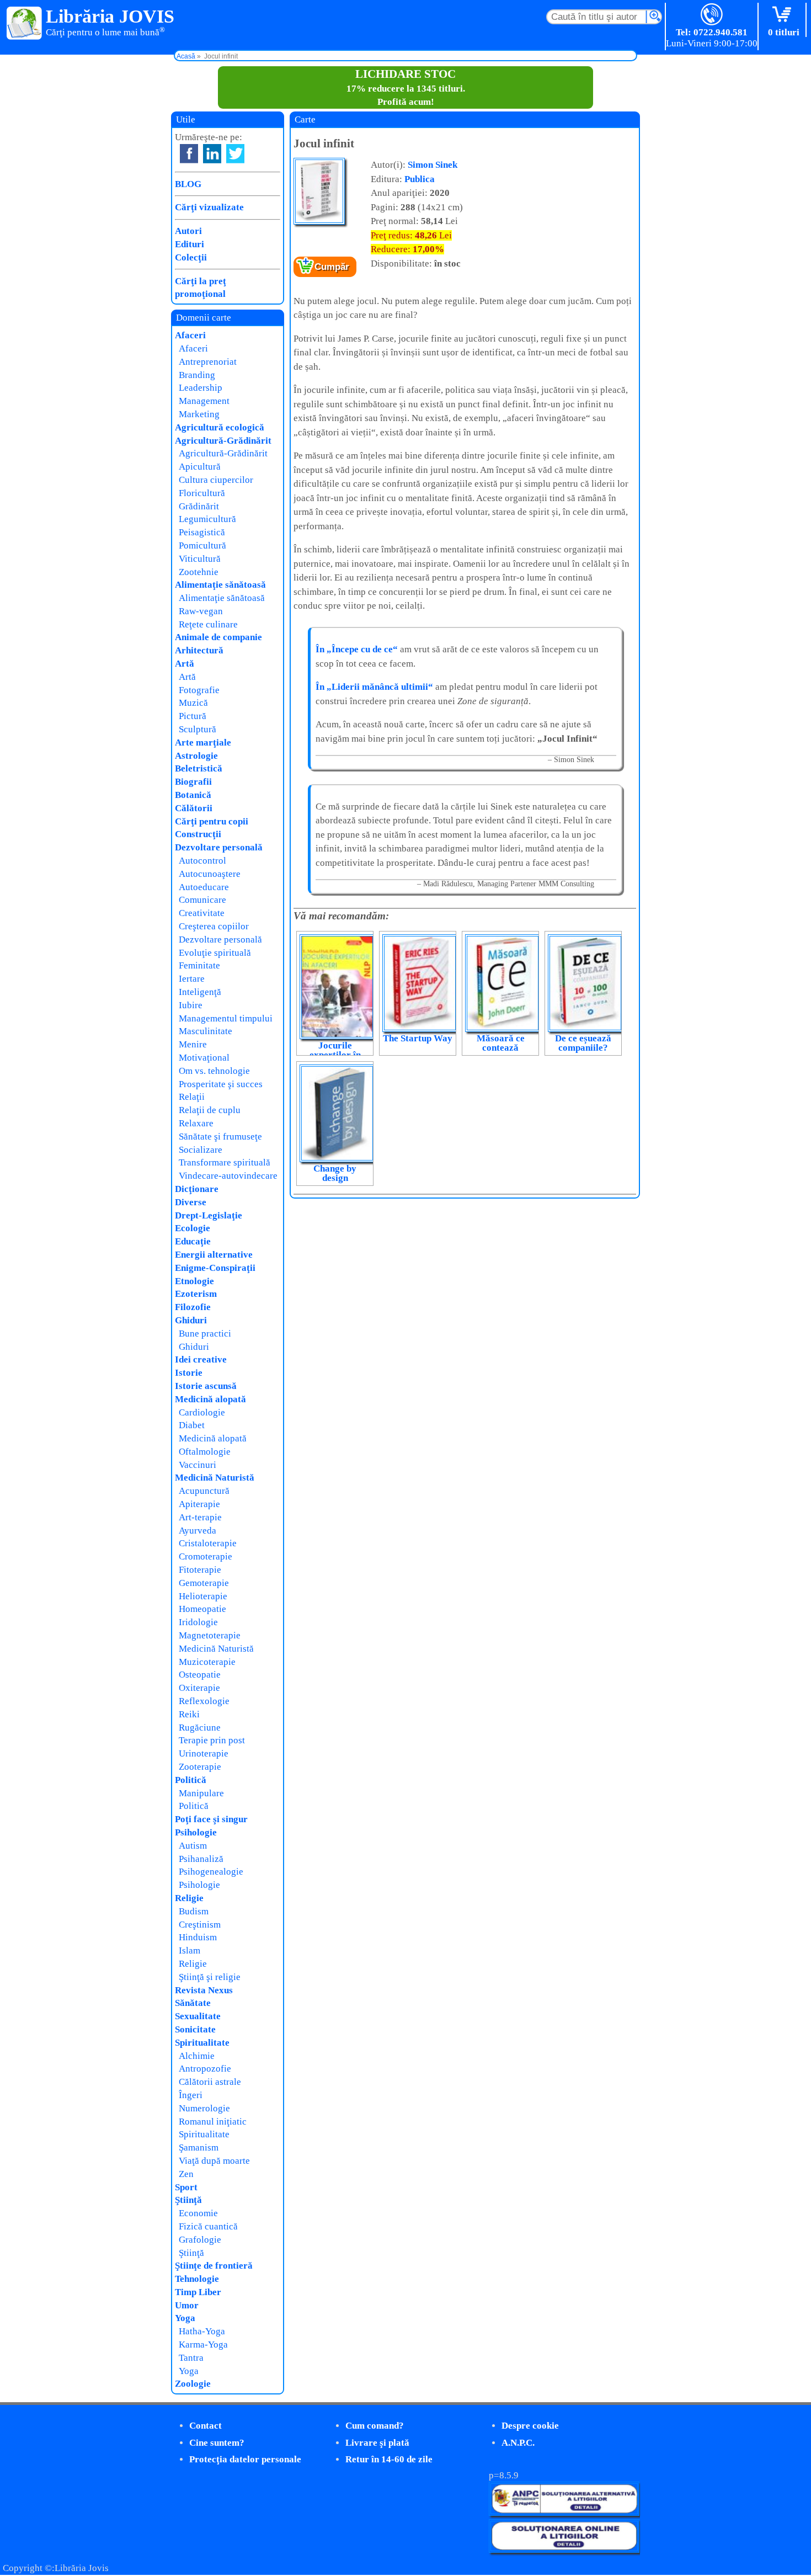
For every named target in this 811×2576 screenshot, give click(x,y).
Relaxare (196, 1123)
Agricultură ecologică (220, 427)
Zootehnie (199, 572)
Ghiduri (191, 1320)
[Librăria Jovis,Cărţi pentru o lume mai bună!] (25, 24)
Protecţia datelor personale (245, 2459)
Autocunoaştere (210, 874)
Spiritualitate (202, 2043)
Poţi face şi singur (211, 1819)
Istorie (189, 1373)
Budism (194, 1911)
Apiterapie (199, 1504)
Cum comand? (375, 2426)
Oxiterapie (199, 1688)
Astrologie (196, 756)
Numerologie (204, 2108)
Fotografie (199, 690)
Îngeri (191, 2095)
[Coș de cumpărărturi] (784, 15)
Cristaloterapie (208, 1543)
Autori (188, 231)
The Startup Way (418, 1038)
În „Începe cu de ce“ (357, 649)
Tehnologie (197, 2279)
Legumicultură (207, 519)
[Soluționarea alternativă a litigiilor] (564, 2513)
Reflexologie (204, 1701)
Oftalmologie (205, 1452)
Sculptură (198, 729)
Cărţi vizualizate (209, 207)
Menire (193, 1044)
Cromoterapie (206, 1556)
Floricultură (202, 493)
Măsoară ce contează (501, 1043)
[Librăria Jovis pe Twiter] (235, 154)
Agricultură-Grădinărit (223, 441)
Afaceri (190, 335)
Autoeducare (204, 887)
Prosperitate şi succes (221, 1084)
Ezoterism (196, 1294)
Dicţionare (197, 1189)
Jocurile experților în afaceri (335, 1055)
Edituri (190, 244)
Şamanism (199, 2147)
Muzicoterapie (207, 1662)
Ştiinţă (188, 2200)
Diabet (192, 1425)
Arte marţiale (203, 743)
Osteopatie (200, 1675)
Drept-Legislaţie (209, 1215)
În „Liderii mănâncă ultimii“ (374, 687)
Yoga (185, 2318)
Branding (197, 375)
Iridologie (198, 1622)
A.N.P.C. (518, 2443)
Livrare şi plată (377, 2443)
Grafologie (200, 2240)
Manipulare (201, 1793)
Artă (185, 664)
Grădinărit (199, 506)
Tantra (191, 2358)
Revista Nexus (204, 1990)
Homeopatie (202, 1609)
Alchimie (197, 2056)
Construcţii (198, 834)
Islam (190, 1950)
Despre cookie (530, 2426)
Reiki (189, 1714)
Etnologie (194, 1281)
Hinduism (198, 1937)
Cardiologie (202, 1412)
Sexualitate (198, 2016)
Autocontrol (202, 861)
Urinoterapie (204, 1753)
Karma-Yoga (203, 2345)
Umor (187, 2305)
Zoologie (193, 2384)
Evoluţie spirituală (215, 953)
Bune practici (205, 1334)
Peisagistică (202, 532)
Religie (189, 1898)
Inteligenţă (200, 992)
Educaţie (193, 1241)
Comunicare (202, 900)
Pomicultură (202, 545)
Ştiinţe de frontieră (214, 2266)
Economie (198, 2213)
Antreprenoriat (208, 362)
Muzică (193, 703)
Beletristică (199, 768)
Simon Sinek (433, 165)
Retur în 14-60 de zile (389, 2459)
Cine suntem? (217, 2443)
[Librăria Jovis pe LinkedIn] (212, 154)
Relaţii (192, 1097)
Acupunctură (204, 1491)
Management (204, 401)
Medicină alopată (210, 1399)
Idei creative (201, 1359)
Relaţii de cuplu (210, 1110)
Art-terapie (200, 1517)
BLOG (188, 184)
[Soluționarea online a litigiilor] (564, 2550)
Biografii (193, 782)
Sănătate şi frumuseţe (220, 1137)
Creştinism (200, 1925)
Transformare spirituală (225, 1162)
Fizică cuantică (208, 2226)
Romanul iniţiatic (213, 2122)
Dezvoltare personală (219, 847)
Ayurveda (198, 1531)
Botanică (193, 795)
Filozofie (193, 1307)
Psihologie (196, 1832)
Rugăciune (200, 1728)
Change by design (335, 1173)
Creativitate (202, 913)
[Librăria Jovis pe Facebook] (189, 154)
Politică (191, 1780)
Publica (420, 179)
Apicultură (200, 467)
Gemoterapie (204, 1583)
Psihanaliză (201, 1859)
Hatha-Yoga (202, 2331)
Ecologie (193, 1228)
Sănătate (193, 2003)
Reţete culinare (208, 624)
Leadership (201, 388)
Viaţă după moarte (214, 2161)
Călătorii (194, 808)
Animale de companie (218, 637)
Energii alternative (214, 1255)
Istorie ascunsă (206, 1386)
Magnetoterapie (210, 1635)
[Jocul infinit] (319, 222)
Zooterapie (200, 1767)
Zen (186, 2174)
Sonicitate (195, 2029)
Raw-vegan (201, 611)
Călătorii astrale (210, 2082)
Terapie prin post (212, 1740)
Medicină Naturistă (215, 1478)
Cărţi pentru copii (212, 821)
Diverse (191, 1202)
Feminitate (199, 965)
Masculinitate (206, 1031)
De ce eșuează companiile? (583, 1043)
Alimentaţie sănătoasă (220, 585)
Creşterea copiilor (214, 926)
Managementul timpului (226, 1018)
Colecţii (191, 257)
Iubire (191, 1005)
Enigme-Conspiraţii (215, 1268)
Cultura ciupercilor (216, 480)
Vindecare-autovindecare (228, 1176)
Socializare (201, 1150)
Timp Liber (198, 2292)
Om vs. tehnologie (214, 1071)
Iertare (192, 979)
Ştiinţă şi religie (210, 1977)
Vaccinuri (198, 1465)
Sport (186, 2187)
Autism (193, 1846)
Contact (206, 2426)
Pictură (193, 716)
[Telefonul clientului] (712, 15)
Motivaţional (204, 1058)
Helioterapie (203, 1596)
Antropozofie (205, 2069)
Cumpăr (332, 267)
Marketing (199, 414)
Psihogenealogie (211, 1872)
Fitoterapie (200, 1570)
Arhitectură (199, 650)
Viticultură (200, 559)
